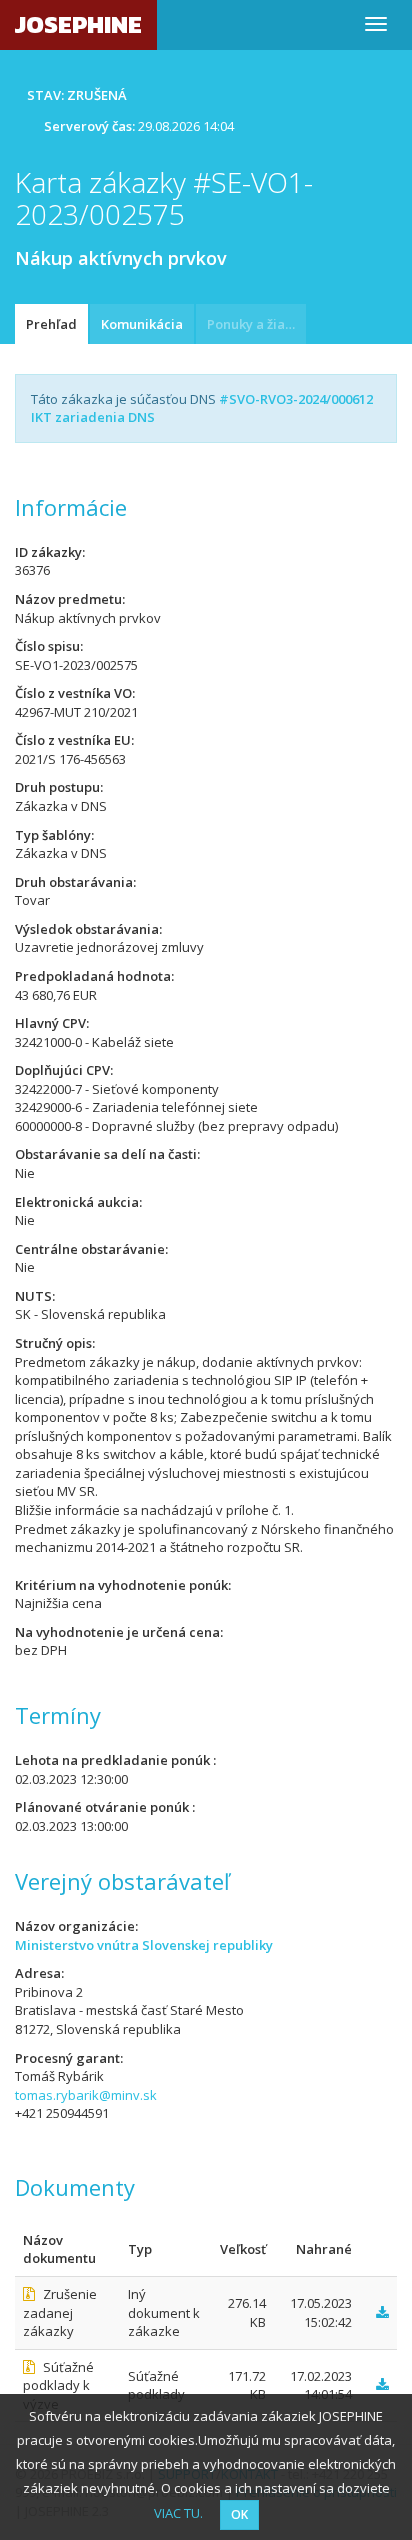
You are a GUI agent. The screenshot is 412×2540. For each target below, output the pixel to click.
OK (239, 2514)
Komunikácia (142, 324)
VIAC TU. (178, 2513)
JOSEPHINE (78, 24)
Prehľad (51, 324)
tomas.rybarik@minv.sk (86, 2095)
